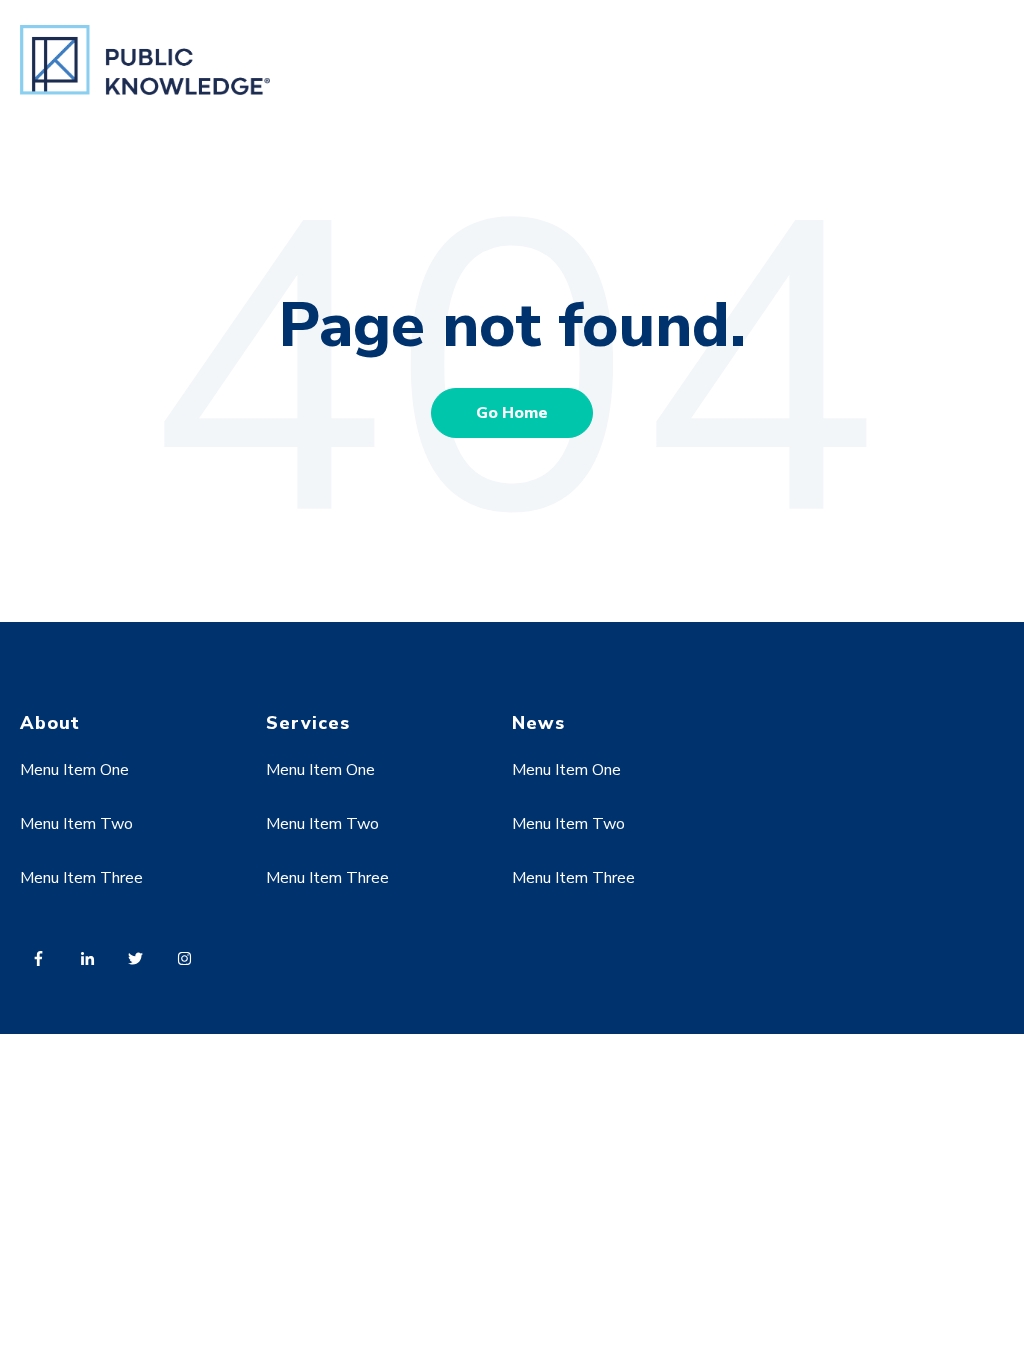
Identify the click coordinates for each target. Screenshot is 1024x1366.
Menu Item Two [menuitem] (76, 824)
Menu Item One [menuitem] (74, 770)
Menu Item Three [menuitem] (81, 878)
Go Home (512, 413)
